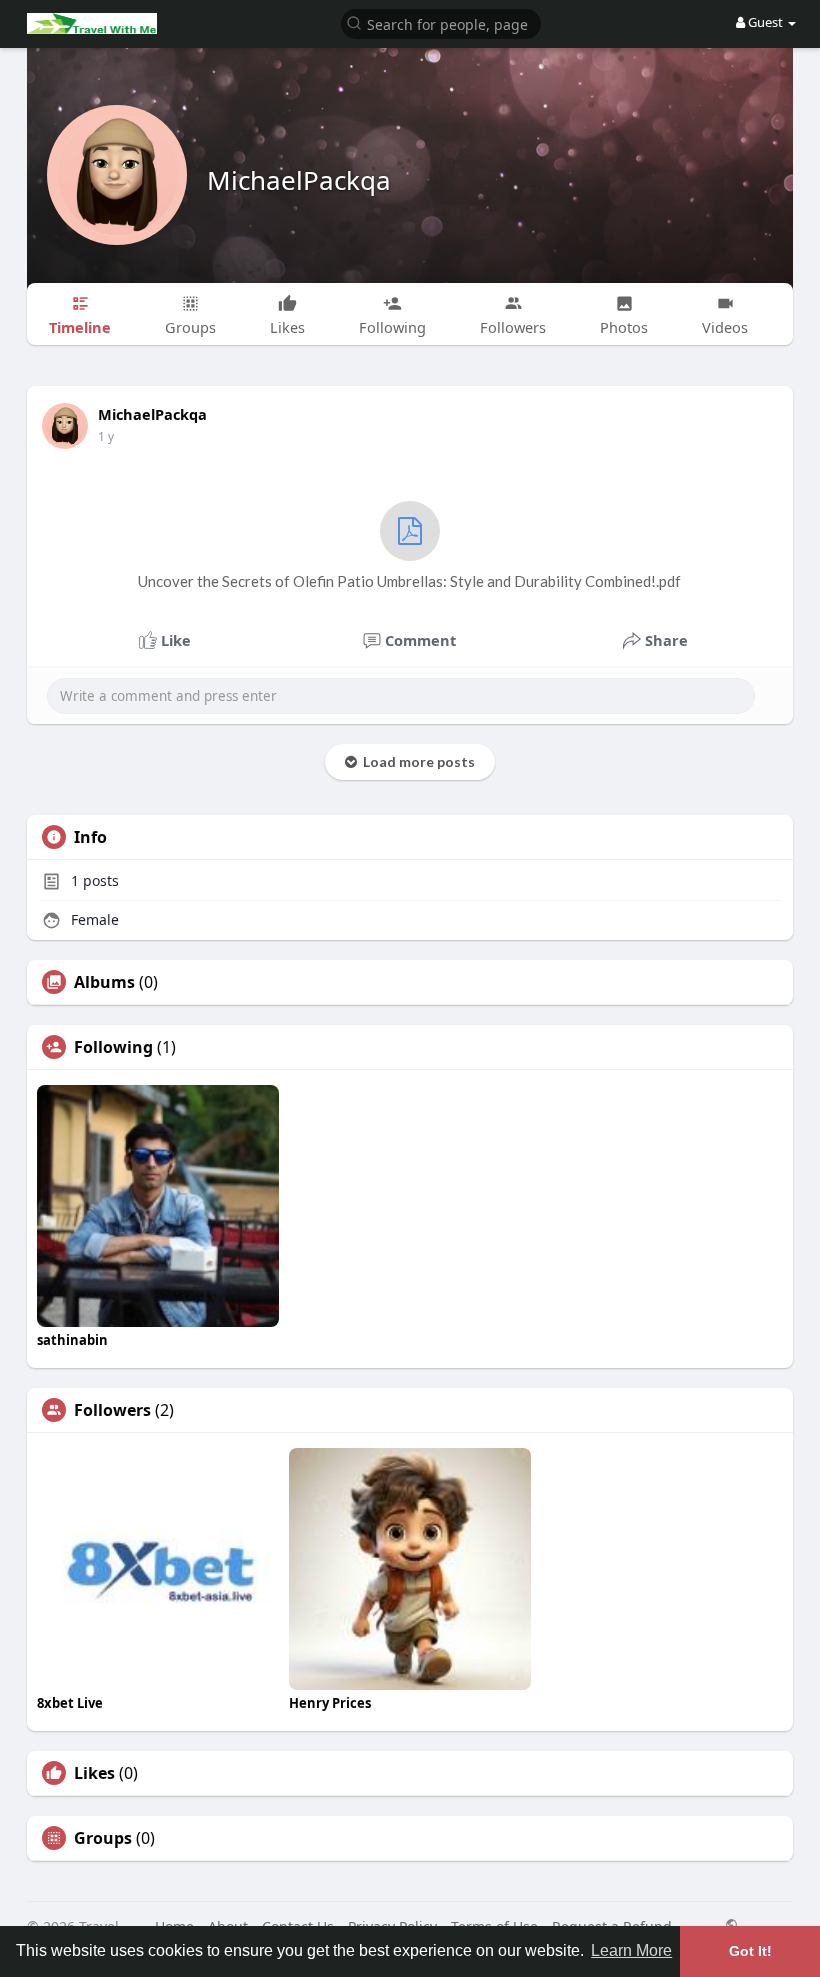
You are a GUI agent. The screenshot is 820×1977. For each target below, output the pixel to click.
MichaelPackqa (299, 180)
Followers (112, 1410)
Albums (104, 982)
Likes (94, 1773)
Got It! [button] (750, 1951)
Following (113, 1047)
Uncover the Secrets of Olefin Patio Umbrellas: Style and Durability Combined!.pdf (409, 581)
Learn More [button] (631, 1950)
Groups (103, 1838)
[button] (441, 22)
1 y (106, 436)
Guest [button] (765, 22)
